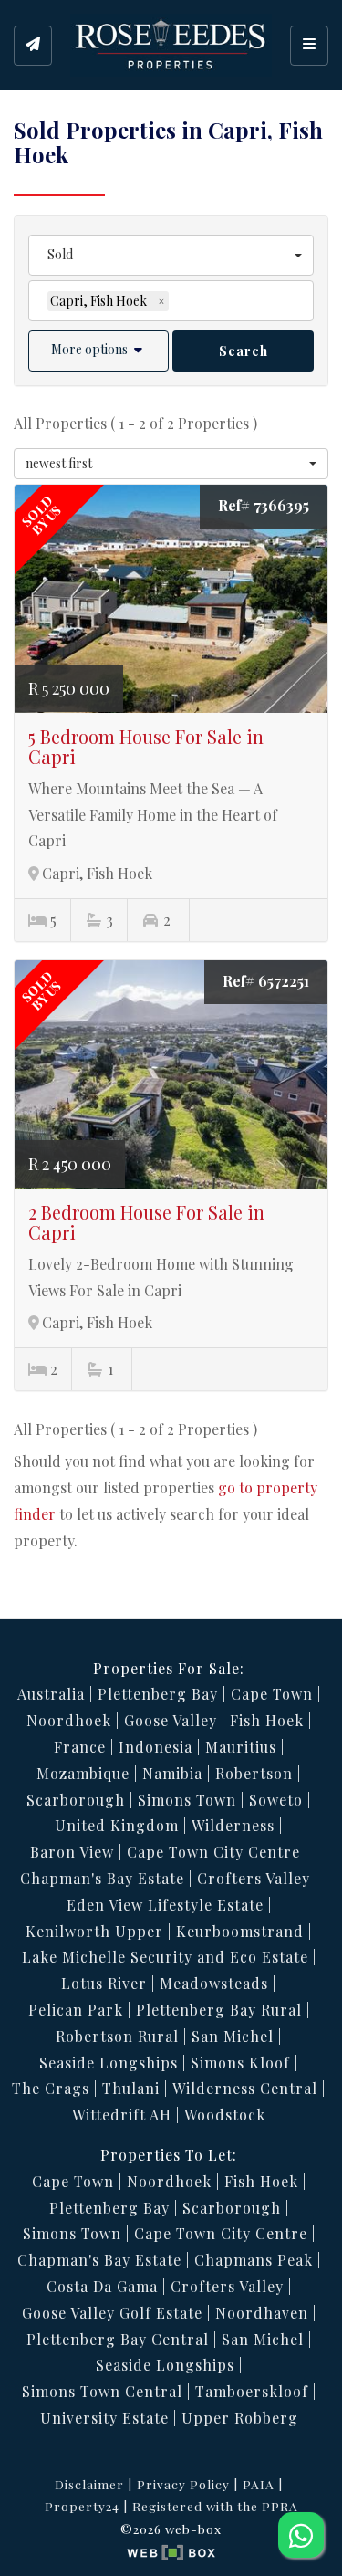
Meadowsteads (214, 1983)
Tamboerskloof (252, 2391)
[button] (98, 351)
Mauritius (241, 1747)
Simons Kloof (240, 2063)
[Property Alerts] (33, 46)
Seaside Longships (109, 2063)
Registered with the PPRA (215, 2506)
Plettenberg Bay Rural (219, 2010)
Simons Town (187, 1800)
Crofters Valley (254, 1878)
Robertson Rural (117, 2036)
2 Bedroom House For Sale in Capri (146, 1222)
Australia (51, 1694)
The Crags (51, 2088)
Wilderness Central (245, 2088)
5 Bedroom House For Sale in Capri (146, 746)
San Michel (233, 2036)
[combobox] (171, 255)
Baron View (72, 1852)
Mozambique (83, 1773)
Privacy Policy (183, 2484)
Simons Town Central (102, 2391)
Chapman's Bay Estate (102, 1878)
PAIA (259, 2484)
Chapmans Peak (254, 2260)
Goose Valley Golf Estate (112, 2313)
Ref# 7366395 (264, 505)
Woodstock (225, 2115)
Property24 (82, 2506)
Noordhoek (69, 1720)
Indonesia (155, 1747)
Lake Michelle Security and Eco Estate (165, 1957)
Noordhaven (262, 2313)
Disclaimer (89, 2484)
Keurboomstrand (240, 1931)
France (80, 1747)
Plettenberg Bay (158, 1694)
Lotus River (104, 1983)
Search (244, 351)
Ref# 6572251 (266, 981)
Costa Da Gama (102, 2286)
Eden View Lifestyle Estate (165, 1905)
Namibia (172, 1773)
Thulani (131, 2088)
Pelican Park (76, 2010)
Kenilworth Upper (94, 1931)
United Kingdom (117, 1825)
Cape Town (272, 1694)
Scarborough (76, 1800)
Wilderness (233, 1825)
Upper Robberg (240, 2418)
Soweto (276, 1800)
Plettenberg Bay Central (118, 2339)
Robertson (254, 1773)
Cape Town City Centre (213, 1852)
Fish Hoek (267, 1720)
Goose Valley (171, 1720)
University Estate (104, 2418)
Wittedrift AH (122, 2115)
